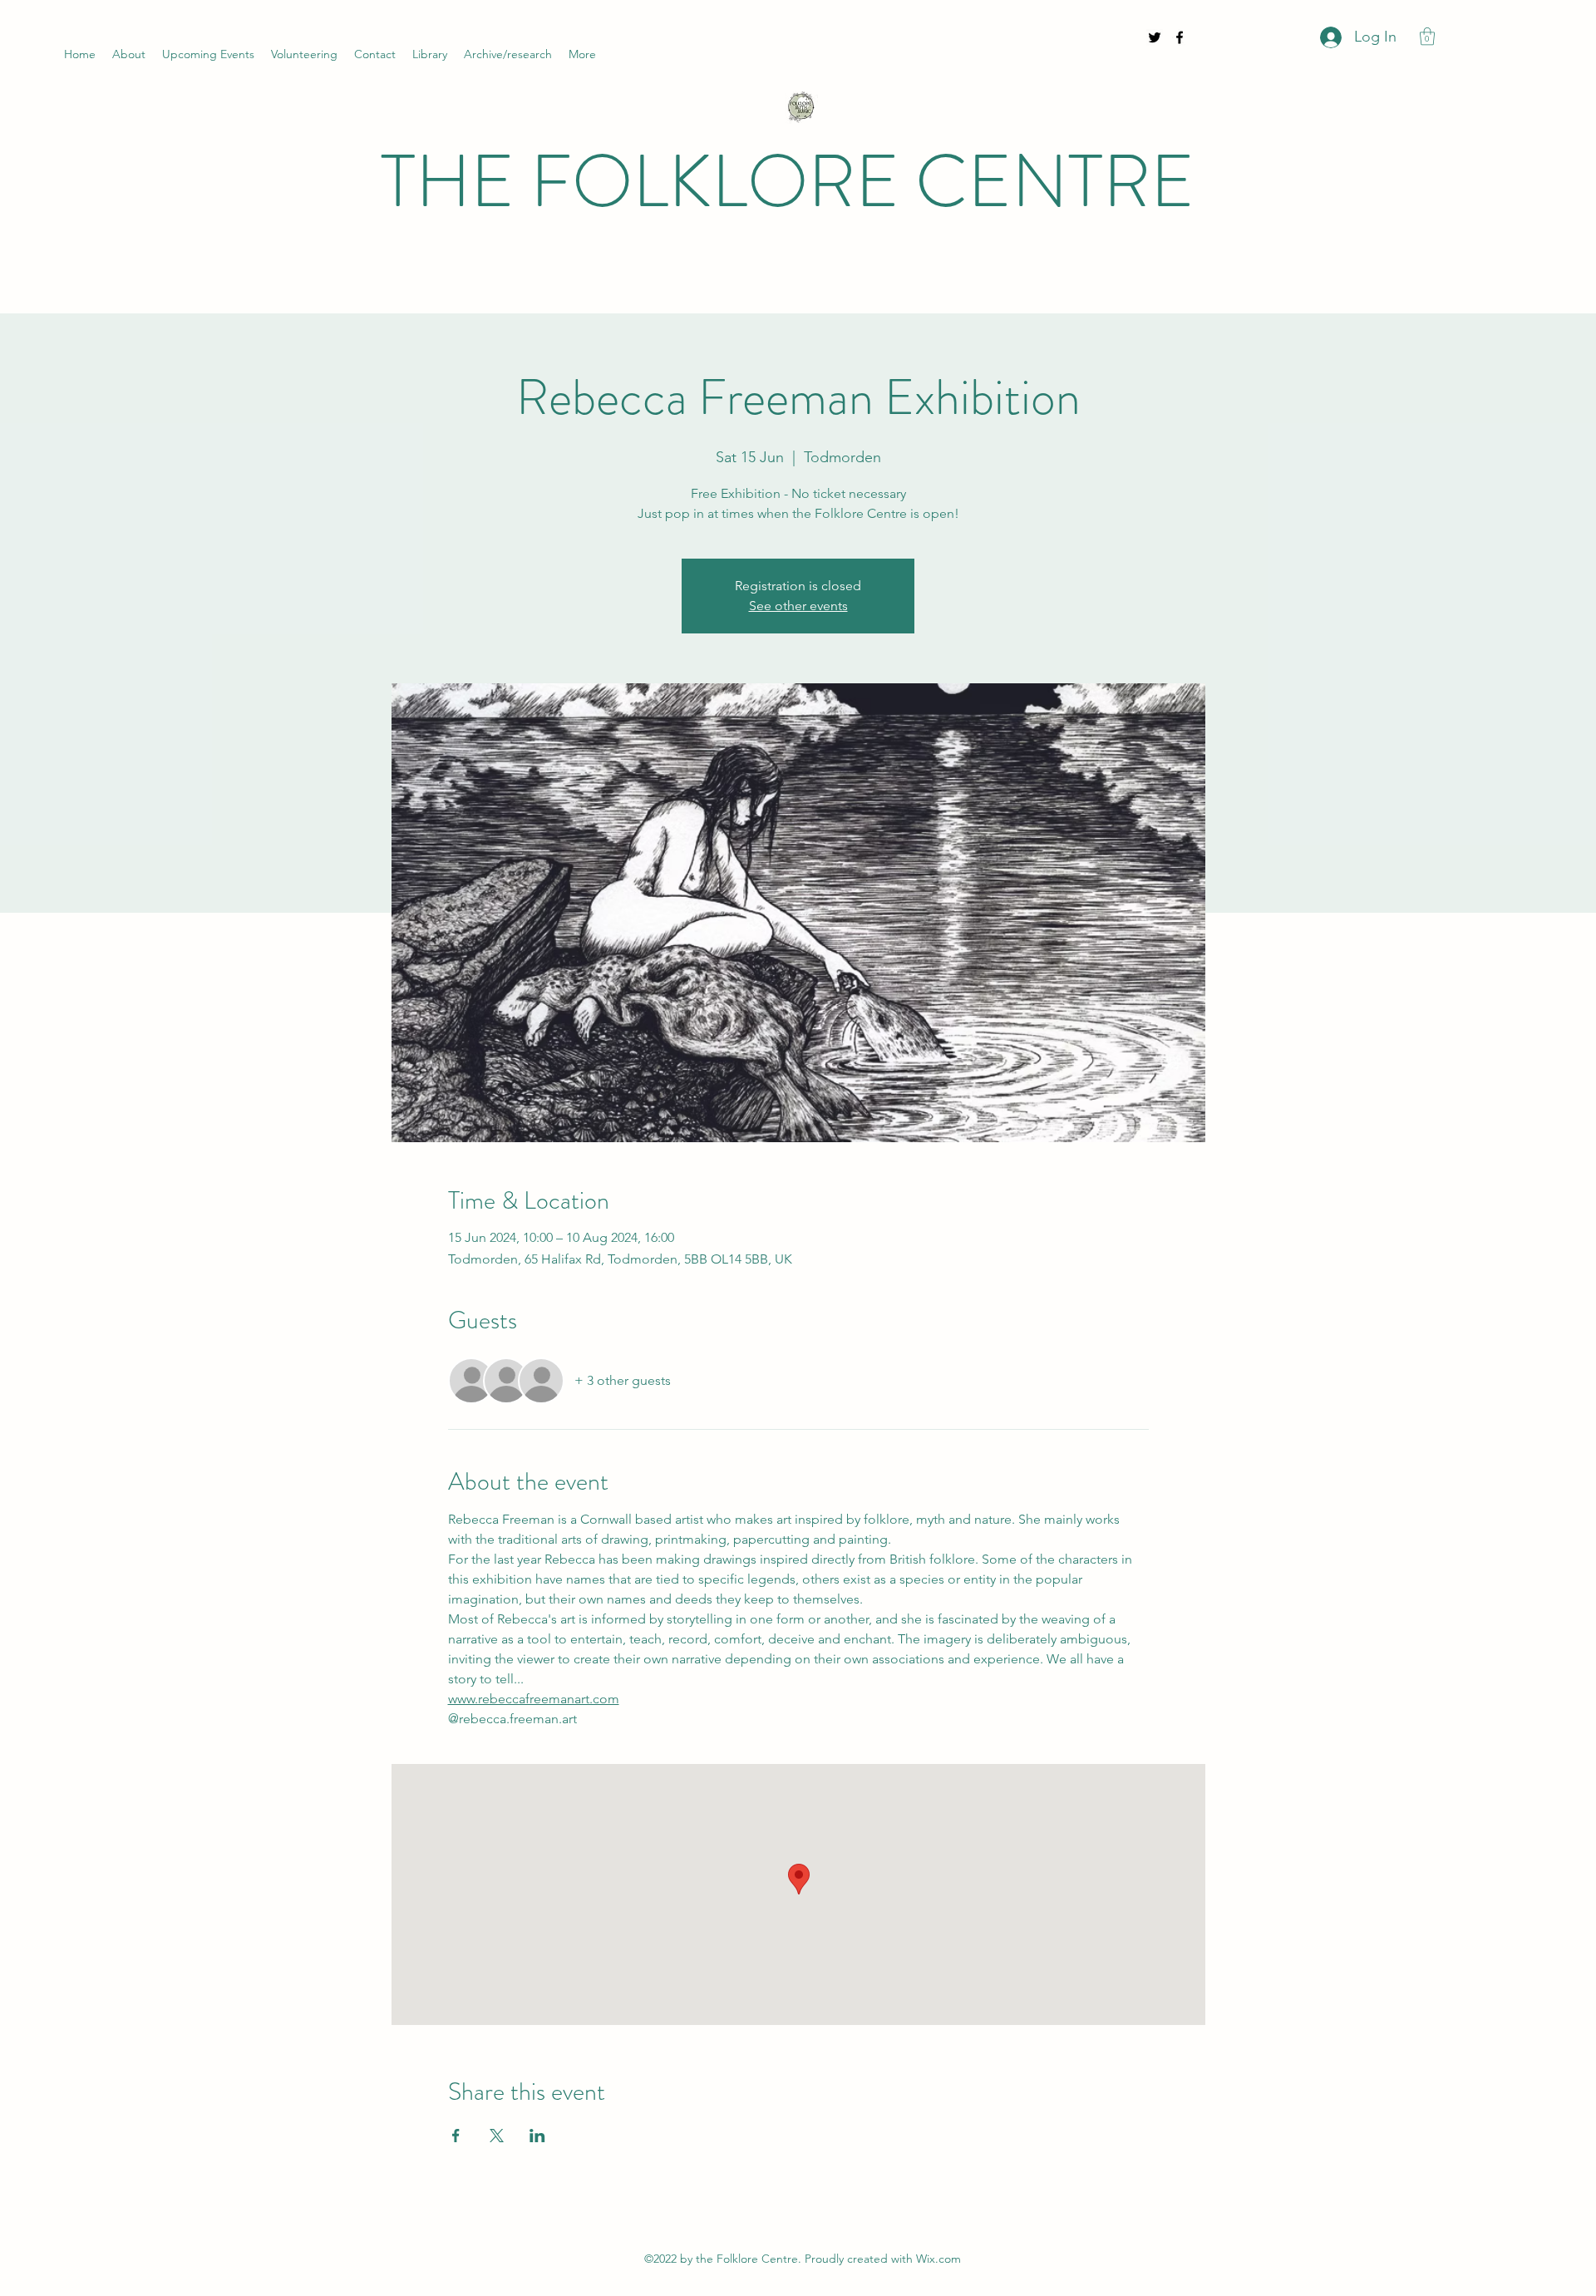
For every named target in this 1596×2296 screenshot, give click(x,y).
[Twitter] (1155, 37)
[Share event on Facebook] (456, 2136)
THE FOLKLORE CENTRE (788, 182)
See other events (798, 606)
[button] (1427, 36)
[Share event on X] (497, 2136)
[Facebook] (1180, 37)
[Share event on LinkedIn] (537, 2136)
